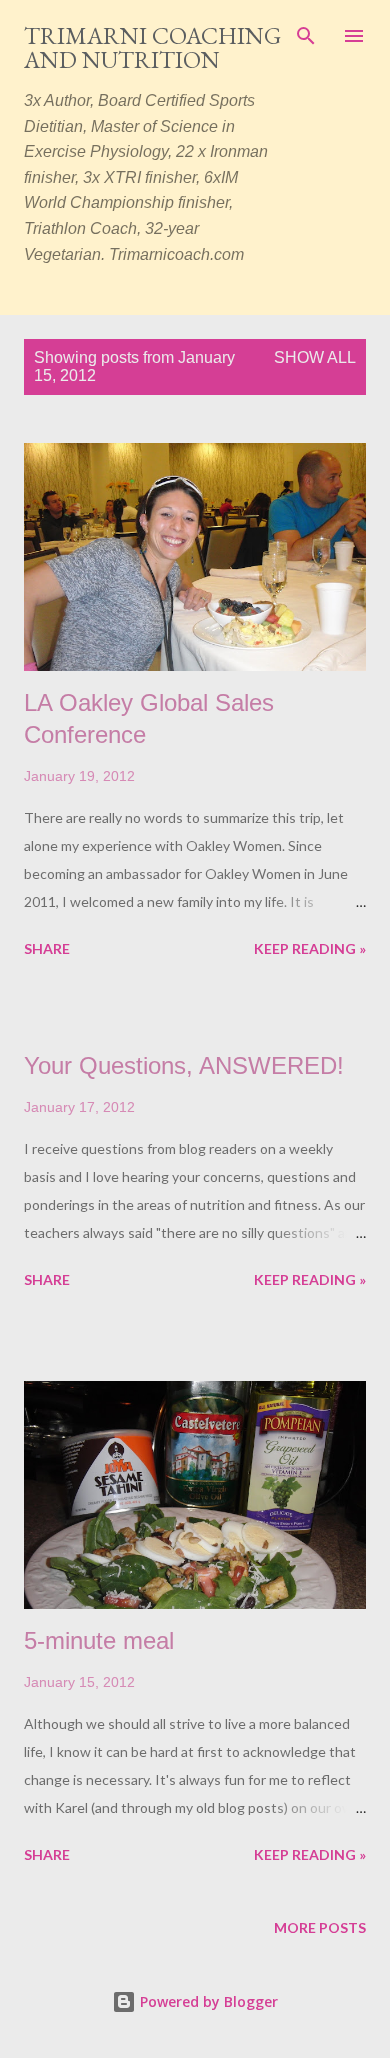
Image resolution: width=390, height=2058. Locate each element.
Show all (315, 357)
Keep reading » (310, 948)
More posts (320, 1927)
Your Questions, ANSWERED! (184, 1065)
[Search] (306, 36)
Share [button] (47, 948)
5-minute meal (99, 1640)
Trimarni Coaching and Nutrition (152, 47)
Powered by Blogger (207, 2001)
